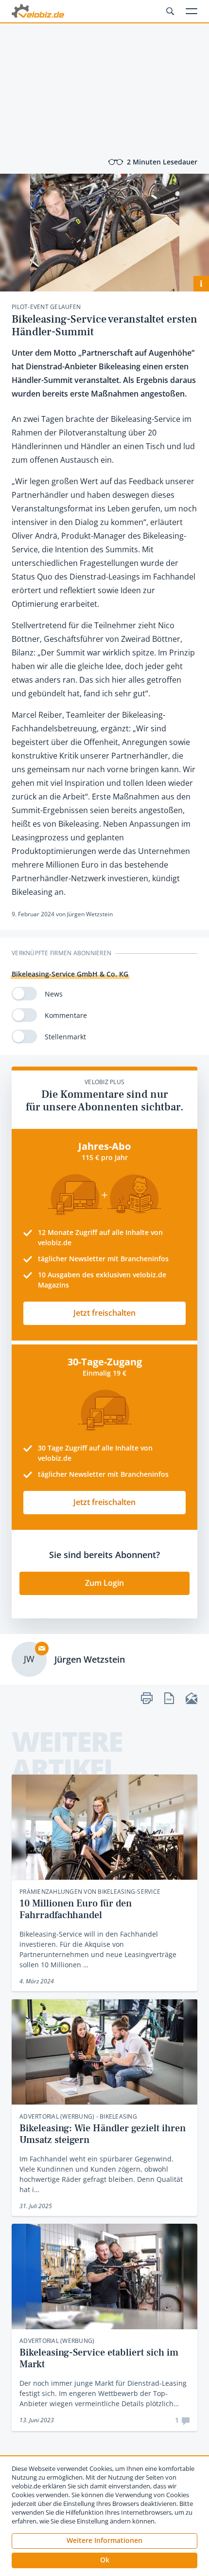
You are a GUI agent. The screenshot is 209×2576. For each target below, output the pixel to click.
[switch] (24, 994)
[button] (104, 2560)
